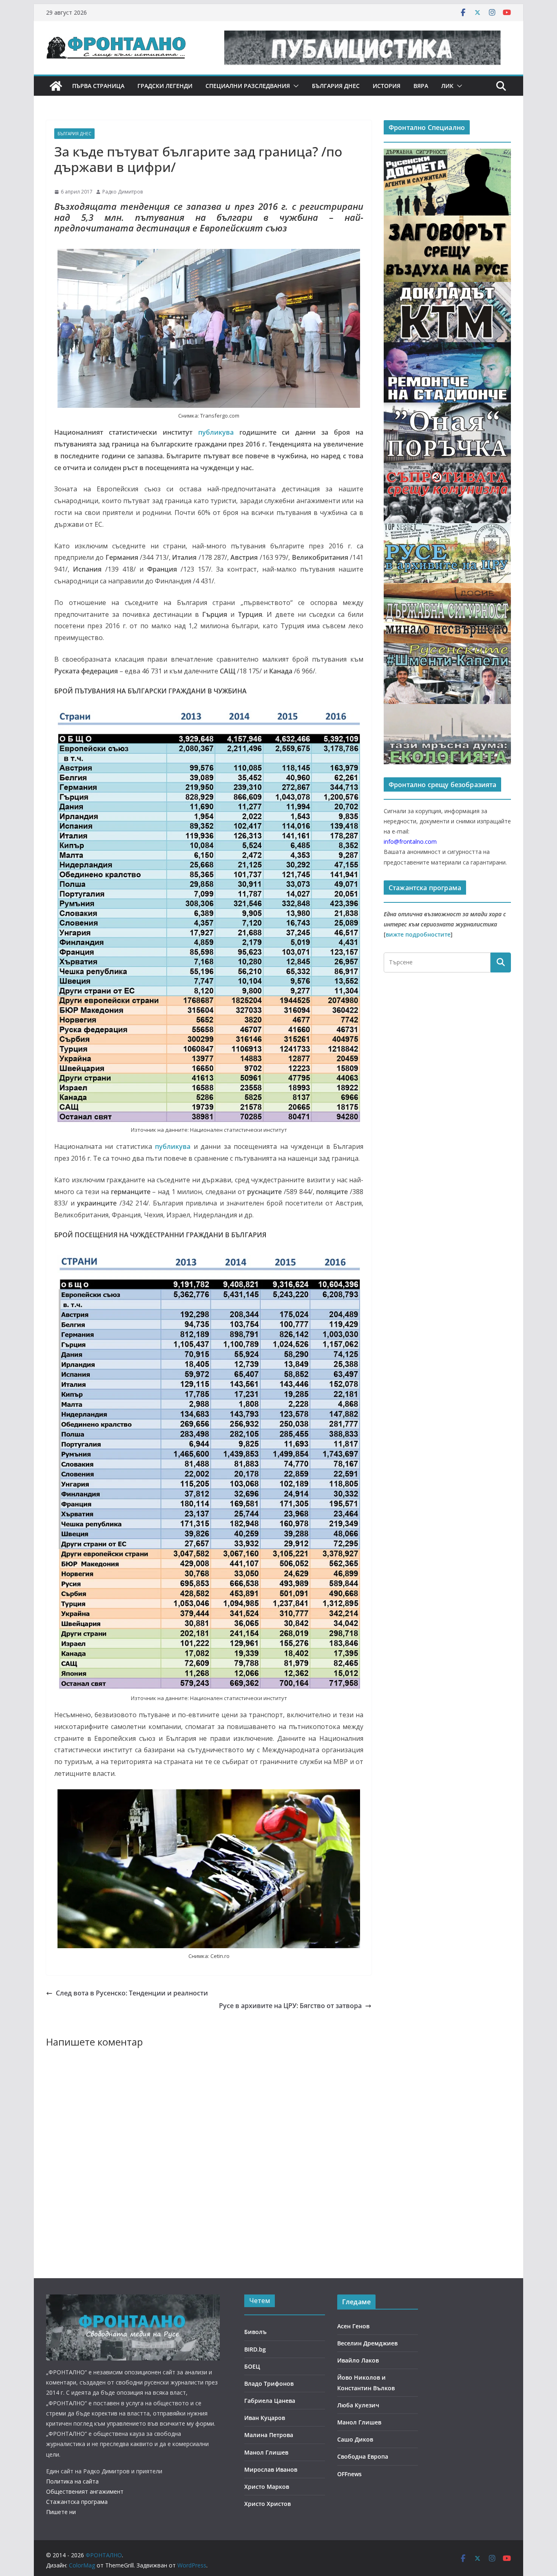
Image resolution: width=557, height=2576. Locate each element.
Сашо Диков (355, 2439)
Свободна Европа (363, 2456)
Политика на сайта (72, 2481)
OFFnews (349, 2474)
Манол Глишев (266, 2452)
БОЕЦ (252, 2366)
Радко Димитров (123, 192)
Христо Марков (267, 2487)
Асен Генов (353, 2326)
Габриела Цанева (270, 2401)
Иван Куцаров (265, 2418)
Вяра (421, 86)
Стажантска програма (77, 2502)
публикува (216, 432)
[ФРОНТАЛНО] (56, 86)
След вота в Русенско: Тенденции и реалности (132, 1993)
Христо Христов (267, 2504)
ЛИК (447, 86)
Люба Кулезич (358, 2405)
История (387, 86)
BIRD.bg (255, 2349)
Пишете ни (61, 2512)
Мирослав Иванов (271, 2469)
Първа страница (98, 86)
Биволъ (255, 2332)
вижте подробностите (418, 934)
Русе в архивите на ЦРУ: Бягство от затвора (290, 2006)
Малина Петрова (269, 2435)
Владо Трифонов (269, 2384)
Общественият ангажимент (85, 2491)
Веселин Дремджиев (367, 2343)
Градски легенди (165, 86)
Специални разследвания (248, 86)
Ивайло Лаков (358, 2360)
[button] (294, 86)
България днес (336, 86)
